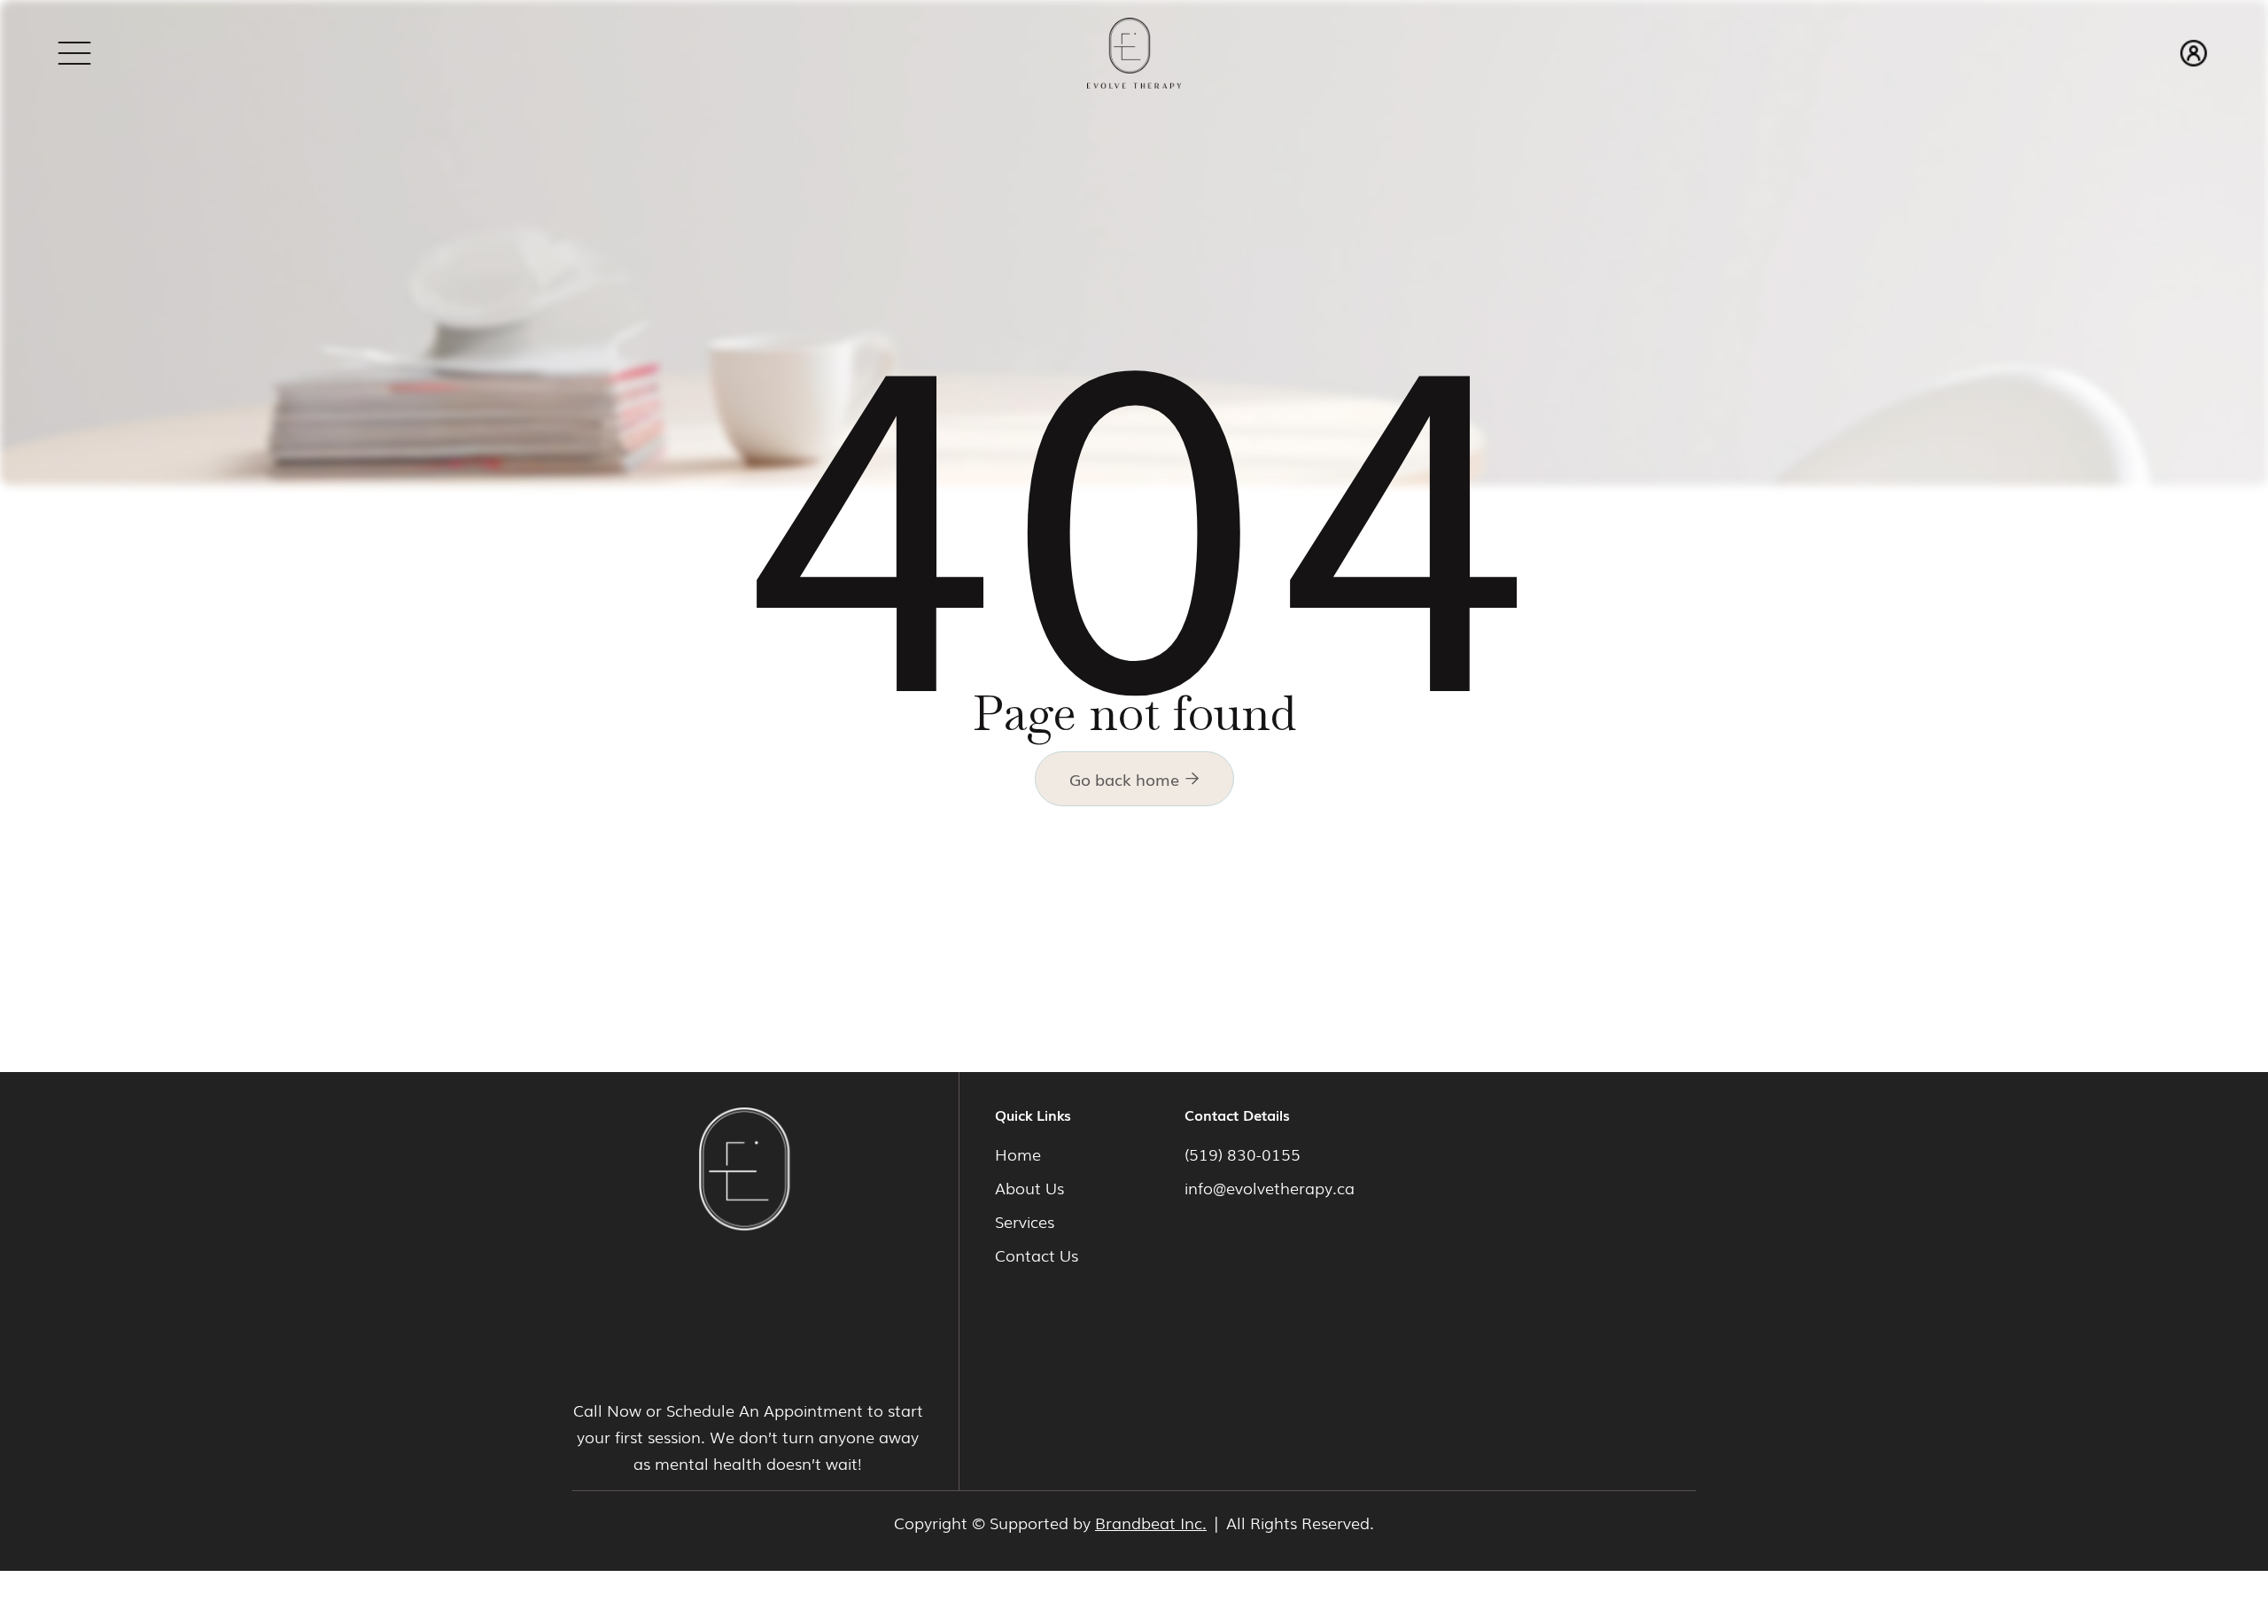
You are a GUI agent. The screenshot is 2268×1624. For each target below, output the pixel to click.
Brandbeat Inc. (1151, 1522)
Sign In (748, 1369)
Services (1025, 1221)
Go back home (1134, 779)
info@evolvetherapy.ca (1270, 1187)
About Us (1029, 1187)
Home (1018, 1154)
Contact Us (1037, 1255)
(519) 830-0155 (1243, 1154)
